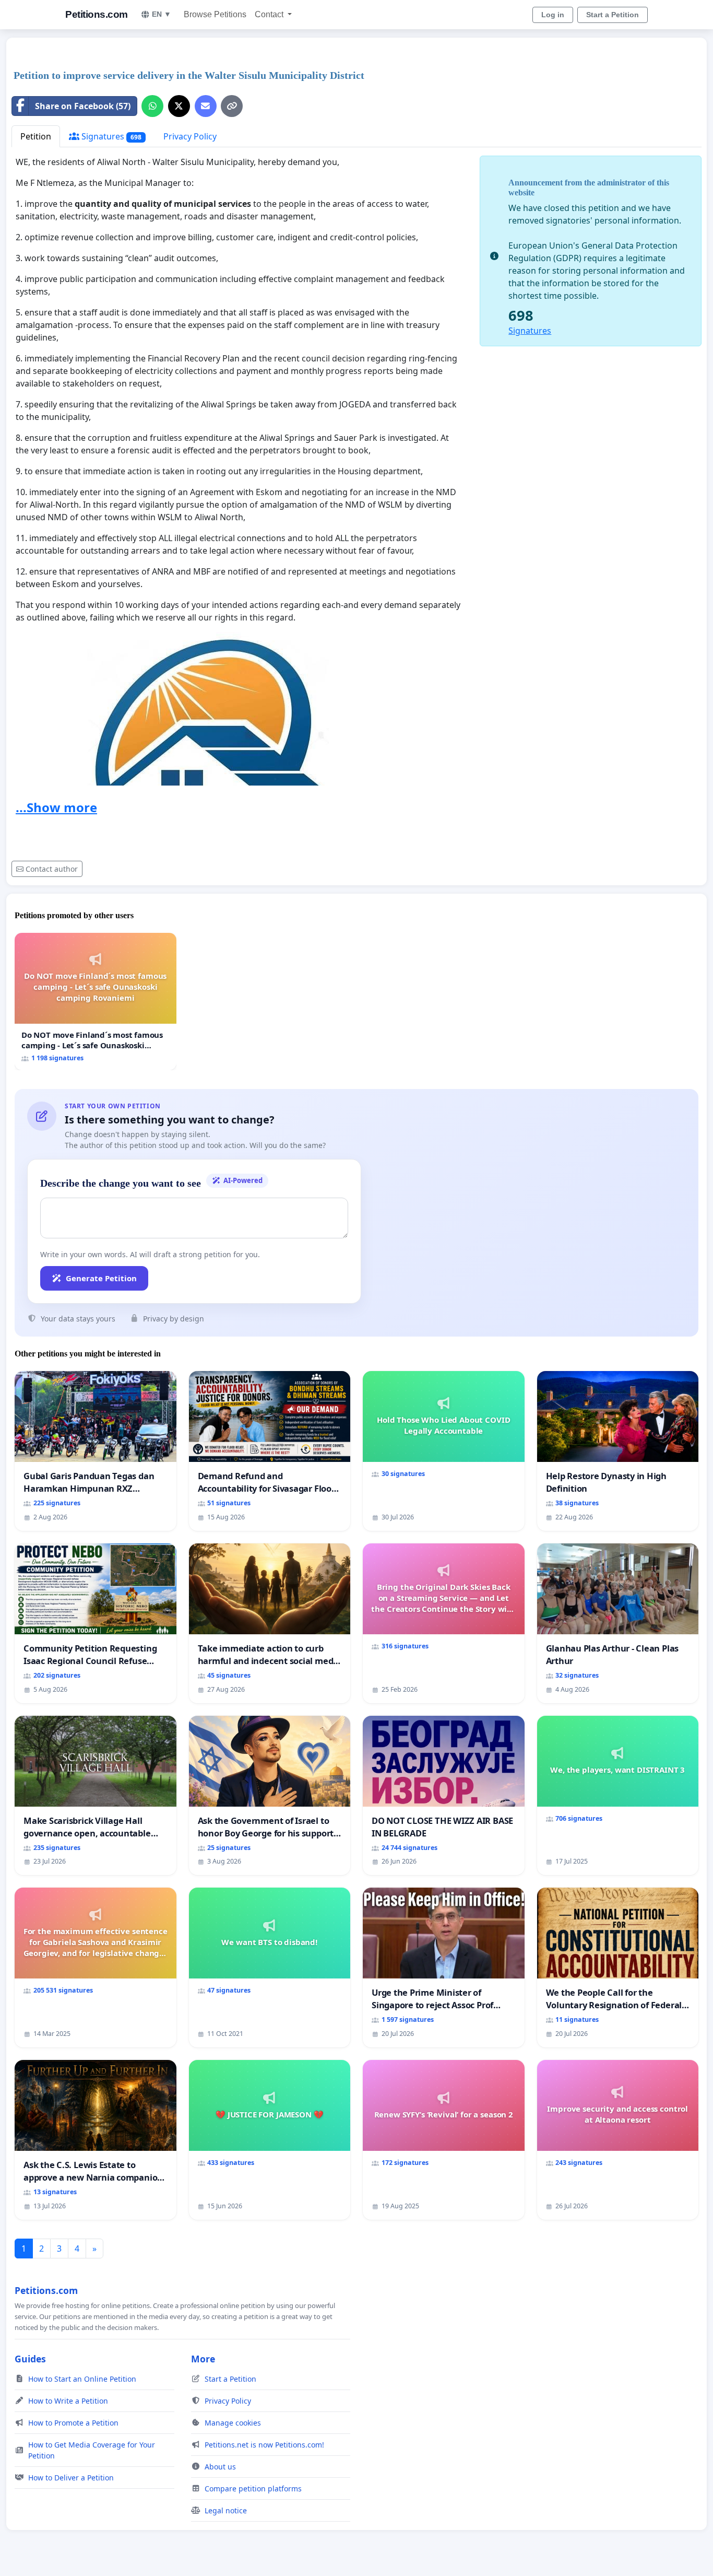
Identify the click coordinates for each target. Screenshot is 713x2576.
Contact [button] (270, 14)
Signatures (110, 136)
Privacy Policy (190, 136)
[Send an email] (206, 106)
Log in (553, 15)
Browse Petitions (215, 14)
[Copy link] (232, 106)
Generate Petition (101, 1278)
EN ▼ (162, 14)
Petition (36, 136)
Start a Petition (613, 15)
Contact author (52, 869)
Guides (30, 2359)
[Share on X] (179, 106)
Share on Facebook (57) (83, 106)
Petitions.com (97, 14)
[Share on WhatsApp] (152, 106)
